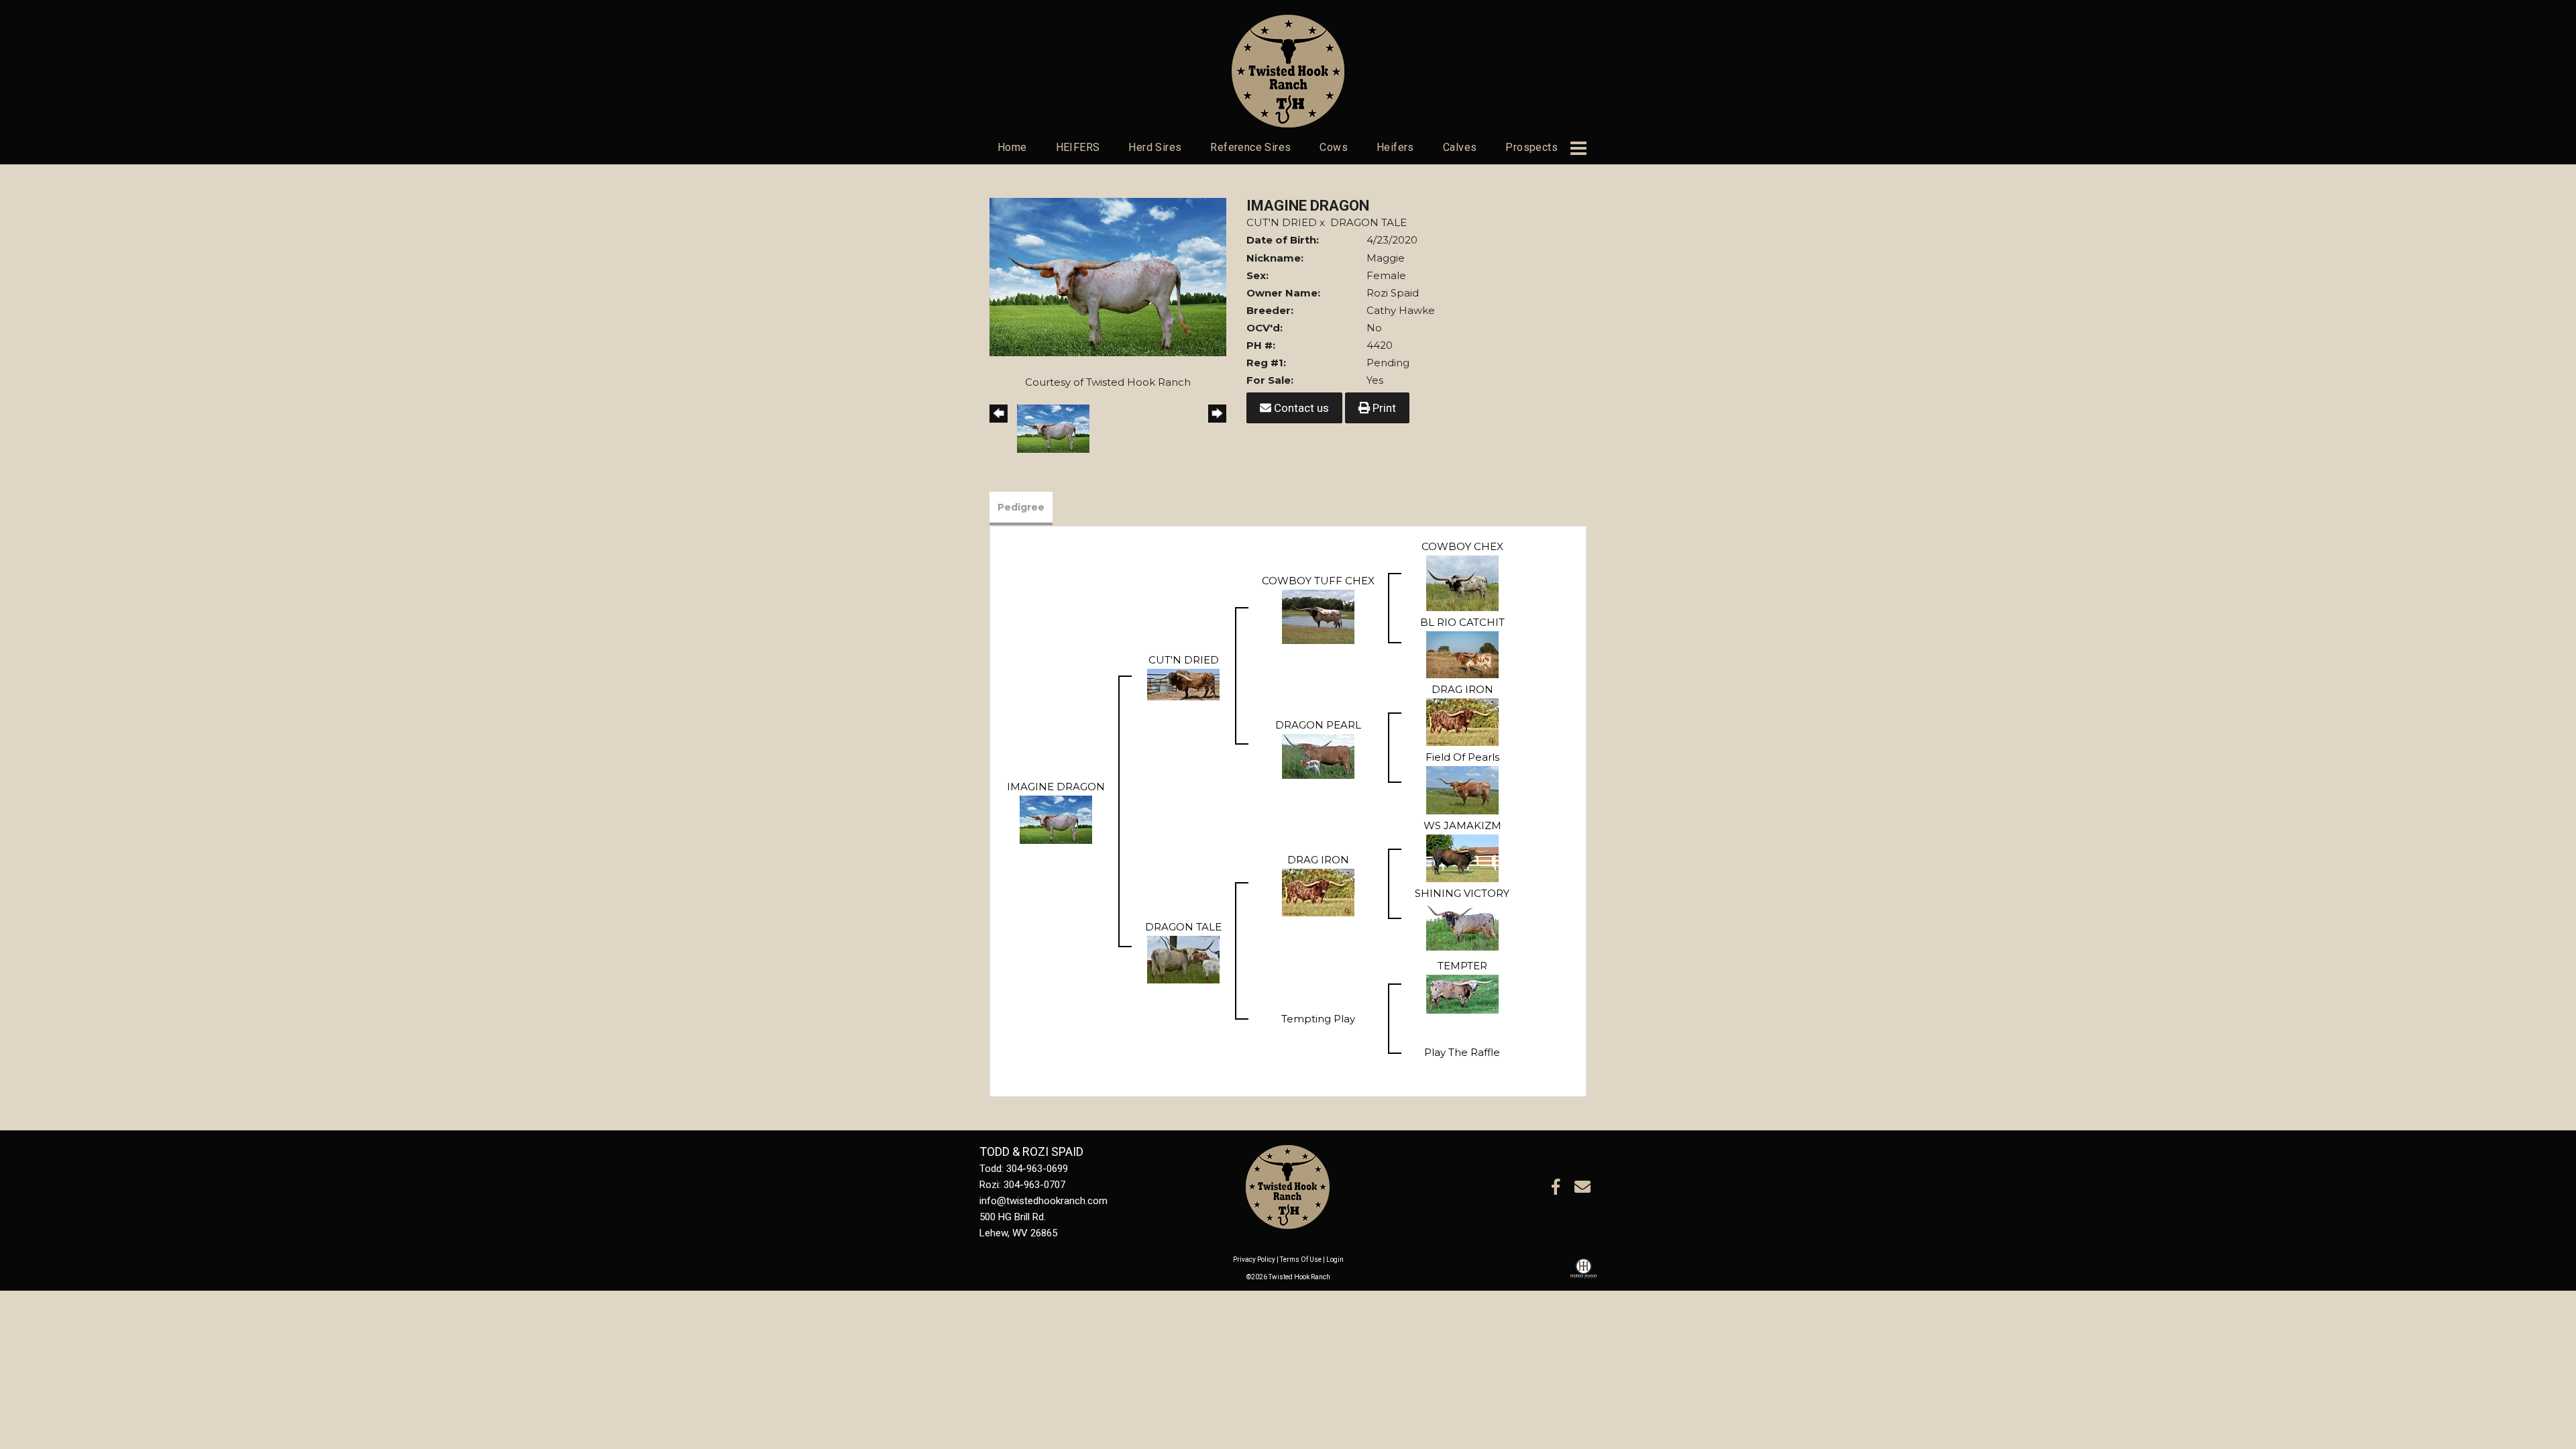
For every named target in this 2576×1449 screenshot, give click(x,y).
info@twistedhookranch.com (1043, 1201)
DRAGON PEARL (1318, 725)
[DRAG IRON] (1462, 721)
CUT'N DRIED (1282, 222)
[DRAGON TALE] (1183, 958)
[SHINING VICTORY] (1462, 925)
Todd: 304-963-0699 (1024, 1169)
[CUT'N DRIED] (1183, 683)
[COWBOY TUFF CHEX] (1318, 615)
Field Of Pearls (1462, 757)
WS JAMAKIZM (1462, 825)
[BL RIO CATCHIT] (1462, 653)
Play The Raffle (1462, 1052)
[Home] (1288, 1186)
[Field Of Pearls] (1462, 789)
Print (1383, 408)
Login (1335, 1259)
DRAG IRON (1462, 689)
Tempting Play (1318, 1019)
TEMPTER (1462, 966)
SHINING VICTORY (1462, 893)
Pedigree (1021, 507)
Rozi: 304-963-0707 (1022, 1185)
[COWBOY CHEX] (1462, 582)
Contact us (1300, 408)
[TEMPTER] (1462, 992)
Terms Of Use (1301, 1259)
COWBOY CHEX (1462, 546)
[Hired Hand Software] (1584, 1275)
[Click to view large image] (1108, 276)
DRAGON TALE (1368, 222)
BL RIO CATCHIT (1462, 622)
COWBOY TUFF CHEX (1318, 581)
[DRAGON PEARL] (1318, 755)
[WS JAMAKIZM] (1462, 857)
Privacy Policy (1254, 1259)
